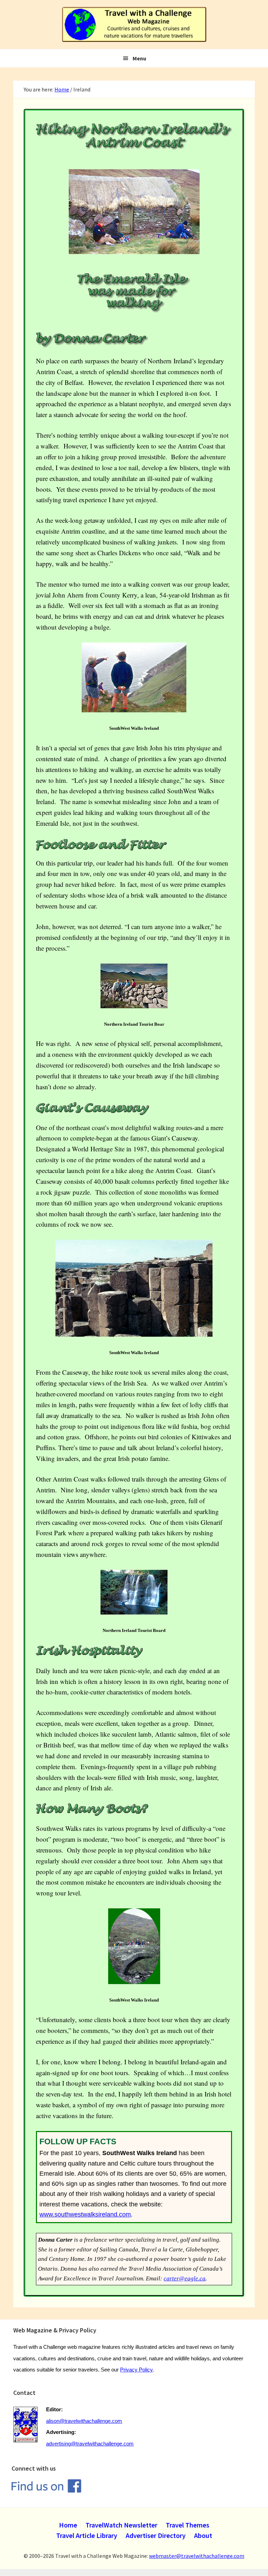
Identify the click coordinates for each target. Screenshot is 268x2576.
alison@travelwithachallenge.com (84, 2421)
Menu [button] (139, 58)
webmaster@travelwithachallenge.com (197, 2556)
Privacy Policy (136, 2370)
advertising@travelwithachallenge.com (90, 2444)
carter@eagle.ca (185, 2278)
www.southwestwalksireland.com (85, 2214)
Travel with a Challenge (134, 24)
